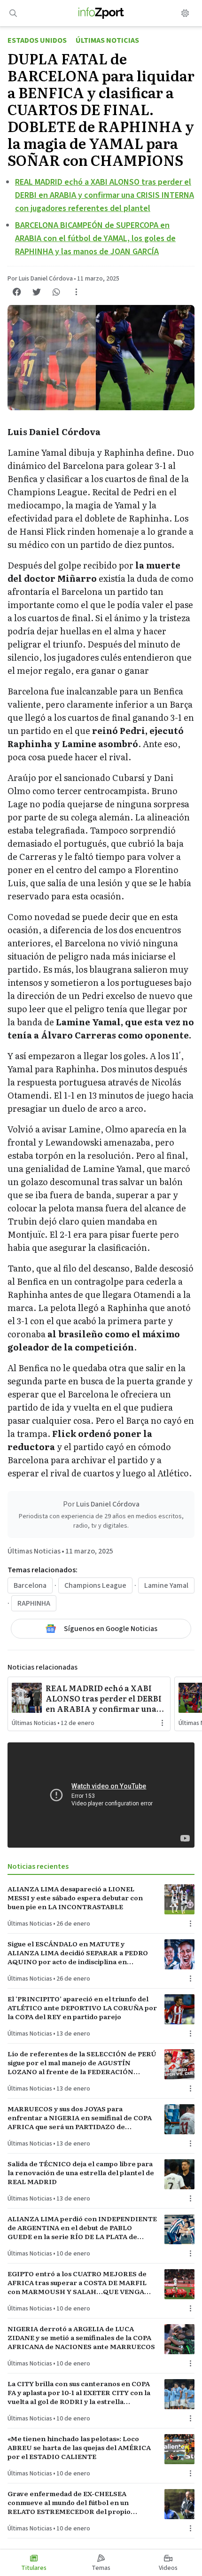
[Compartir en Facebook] (17, 292)
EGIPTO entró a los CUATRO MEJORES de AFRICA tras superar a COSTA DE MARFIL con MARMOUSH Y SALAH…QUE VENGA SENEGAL (77, 2283)
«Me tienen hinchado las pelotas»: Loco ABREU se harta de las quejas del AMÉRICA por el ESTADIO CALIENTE (79, 2448)
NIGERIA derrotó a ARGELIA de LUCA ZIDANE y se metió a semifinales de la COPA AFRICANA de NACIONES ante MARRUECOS (81, 2338)
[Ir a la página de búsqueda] (13, 13)
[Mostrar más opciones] (76, 292)
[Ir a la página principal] (101, 13)
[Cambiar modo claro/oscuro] (185, 13)
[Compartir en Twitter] (37, 292)
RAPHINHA (34, 1603)
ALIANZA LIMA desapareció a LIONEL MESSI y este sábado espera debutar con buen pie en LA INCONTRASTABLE (75, 1898)
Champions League (95, 1585)
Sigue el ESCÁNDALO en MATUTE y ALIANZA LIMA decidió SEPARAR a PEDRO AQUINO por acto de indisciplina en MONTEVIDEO (78, 1953)
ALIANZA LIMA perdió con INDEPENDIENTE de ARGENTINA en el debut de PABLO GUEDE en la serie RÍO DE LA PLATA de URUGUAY (82, 2228)
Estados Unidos (37, 40)
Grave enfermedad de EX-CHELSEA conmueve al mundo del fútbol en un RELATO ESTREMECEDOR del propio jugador (69, 2503)
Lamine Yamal (166, 1585)
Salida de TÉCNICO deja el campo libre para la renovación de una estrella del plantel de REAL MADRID (81, 2173)
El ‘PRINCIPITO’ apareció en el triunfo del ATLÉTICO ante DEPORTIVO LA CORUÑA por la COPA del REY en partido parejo (82, 2008)
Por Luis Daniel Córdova (40, 279)
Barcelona (30, 1585)
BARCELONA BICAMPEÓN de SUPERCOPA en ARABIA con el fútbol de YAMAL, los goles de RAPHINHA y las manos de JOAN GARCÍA (95, 238)
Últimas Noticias (107, 40)
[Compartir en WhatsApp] (56, 292)
